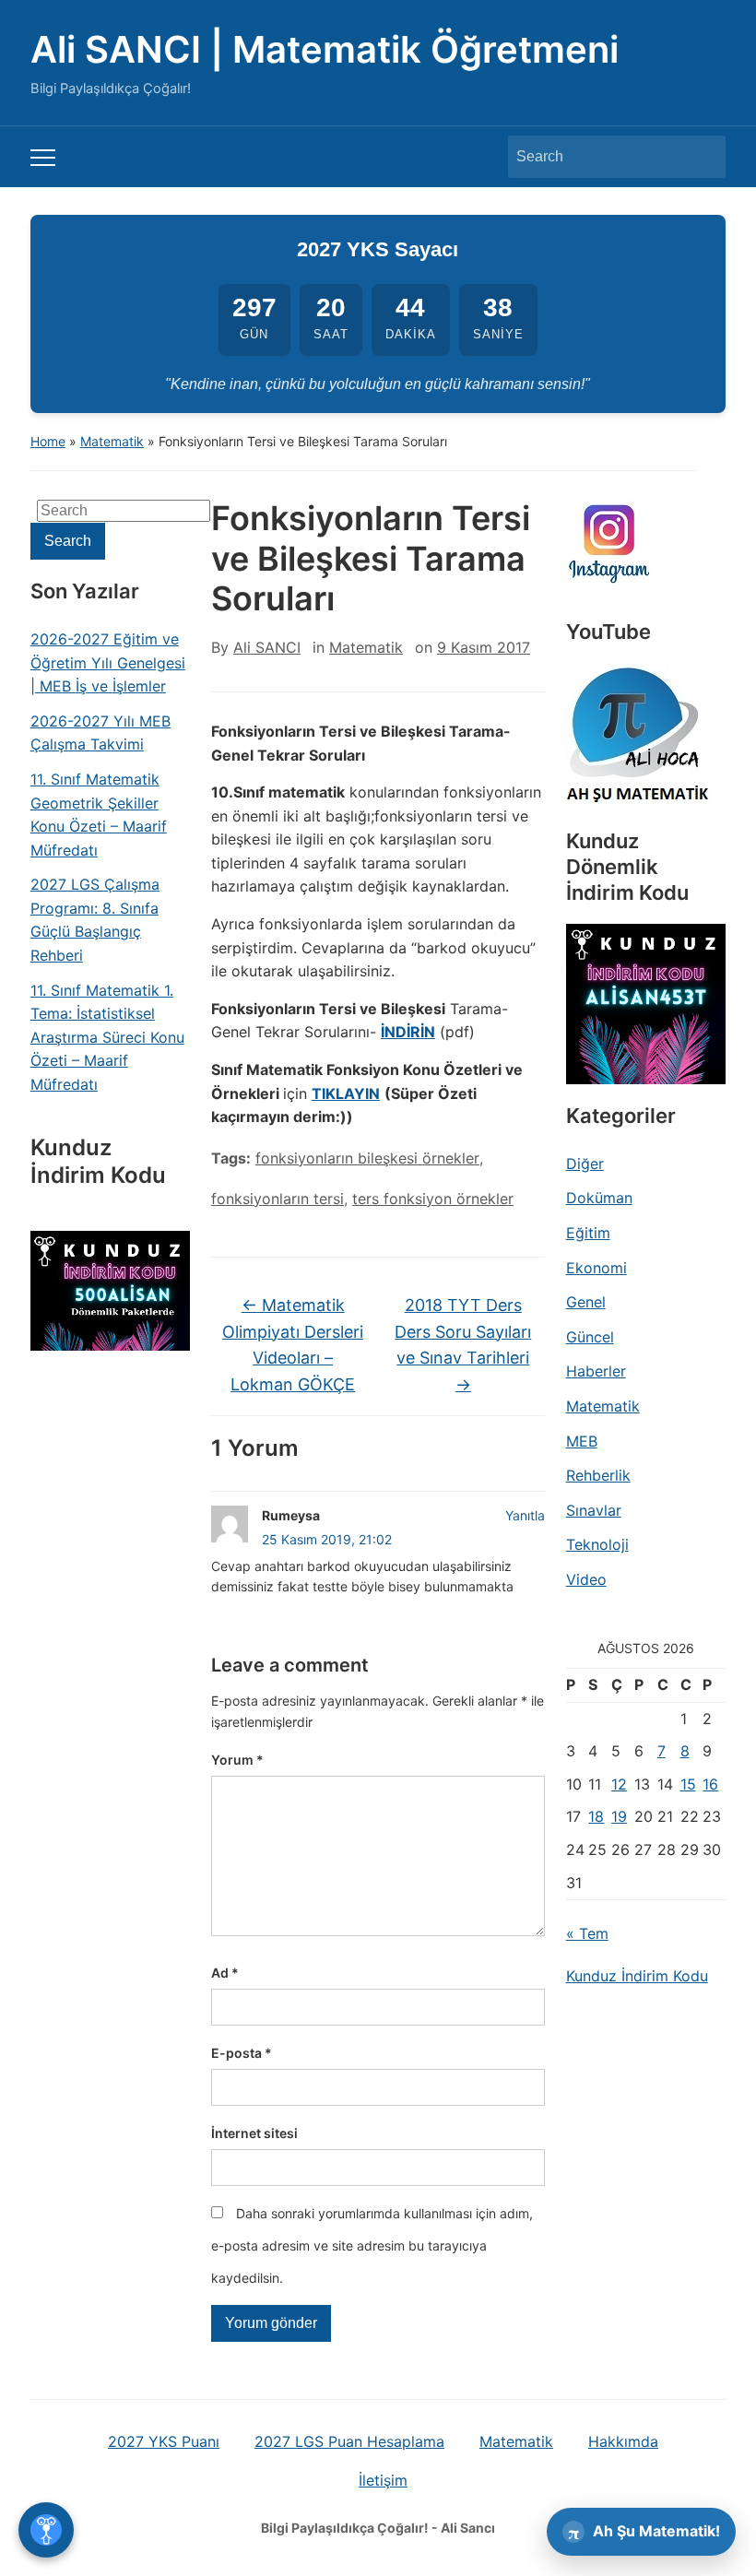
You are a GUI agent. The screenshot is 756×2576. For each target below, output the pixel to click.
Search (703, 157)
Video (586, 1579)
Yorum (237, 1760)
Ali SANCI (267, 647)
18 (596, 1816)
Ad (225, 1973)
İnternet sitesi (254, 2133)
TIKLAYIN (346, 1093)
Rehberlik (598, 1475)
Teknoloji (597, 1544)
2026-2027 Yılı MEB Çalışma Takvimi (100, 733)
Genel (586, 1302)
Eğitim (588, 1233)
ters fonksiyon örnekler (433, 1199)
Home (48, 441)
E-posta (242, 2053)
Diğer (585, 1164)
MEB (582, 1441)
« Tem (587, 1933)
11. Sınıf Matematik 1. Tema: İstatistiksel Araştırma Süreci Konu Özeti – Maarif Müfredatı (107, 1037)
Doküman (599, 1198)
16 (710, 1784)
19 (619, 1816)
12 (619, 1784)
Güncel (590, 1337)
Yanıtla (525, 1515)
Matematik (112, 441)
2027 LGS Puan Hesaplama (349, 2441)
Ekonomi (597, 1268)
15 (688, 1784)
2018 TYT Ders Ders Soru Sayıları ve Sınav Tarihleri (463, 1345)
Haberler (596, 1371)
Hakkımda (623, 2441)
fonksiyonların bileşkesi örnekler (367, 1158)
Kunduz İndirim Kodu (637, 1976)
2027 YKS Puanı (164, 2441)
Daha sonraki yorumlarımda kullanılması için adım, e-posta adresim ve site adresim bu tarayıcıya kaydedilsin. (372, 2245)
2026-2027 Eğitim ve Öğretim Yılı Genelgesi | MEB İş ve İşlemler (108, 662)
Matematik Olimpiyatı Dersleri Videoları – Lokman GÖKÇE (293, 1345)
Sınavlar (594, 1510)
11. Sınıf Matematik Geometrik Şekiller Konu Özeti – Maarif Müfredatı (99, 815)
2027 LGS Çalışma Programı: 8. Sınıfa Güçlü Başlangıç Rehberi (95, 920)
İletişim (383, 2480)
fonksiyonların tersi (278, 1199)
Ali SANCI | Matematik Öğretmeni (325, 49)
